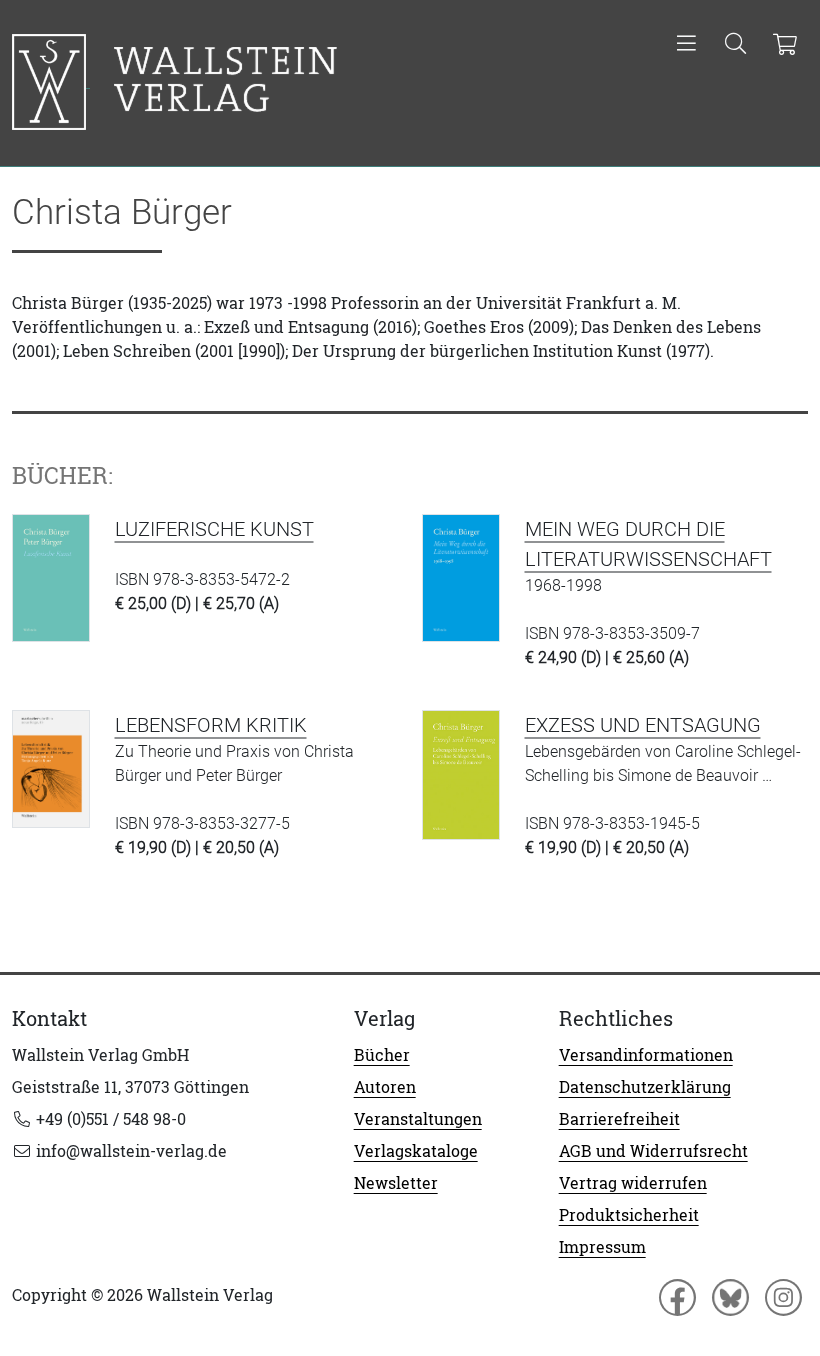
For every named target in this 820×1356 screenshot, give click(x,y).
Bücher (382, 1055)
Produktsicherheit (629, 1215)
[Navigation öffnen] (686, 45)
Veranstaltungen (418, 1119)
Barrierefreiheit (619, 1119)
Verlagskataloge (416, 1151)
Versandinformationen (646, 1055)
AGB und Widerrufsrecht (653, 1151)
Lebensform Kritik (211, 725)
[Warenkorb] (784, 45)
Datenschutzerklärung (645, 1087)
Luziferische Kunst (214, 529)
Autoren (385, 1087)
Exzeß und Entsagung (643, 725)
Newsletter (396, 1183)
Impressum (602, 1247)
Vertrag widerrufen (633, 1183)
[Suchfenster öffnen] (735, 45)
